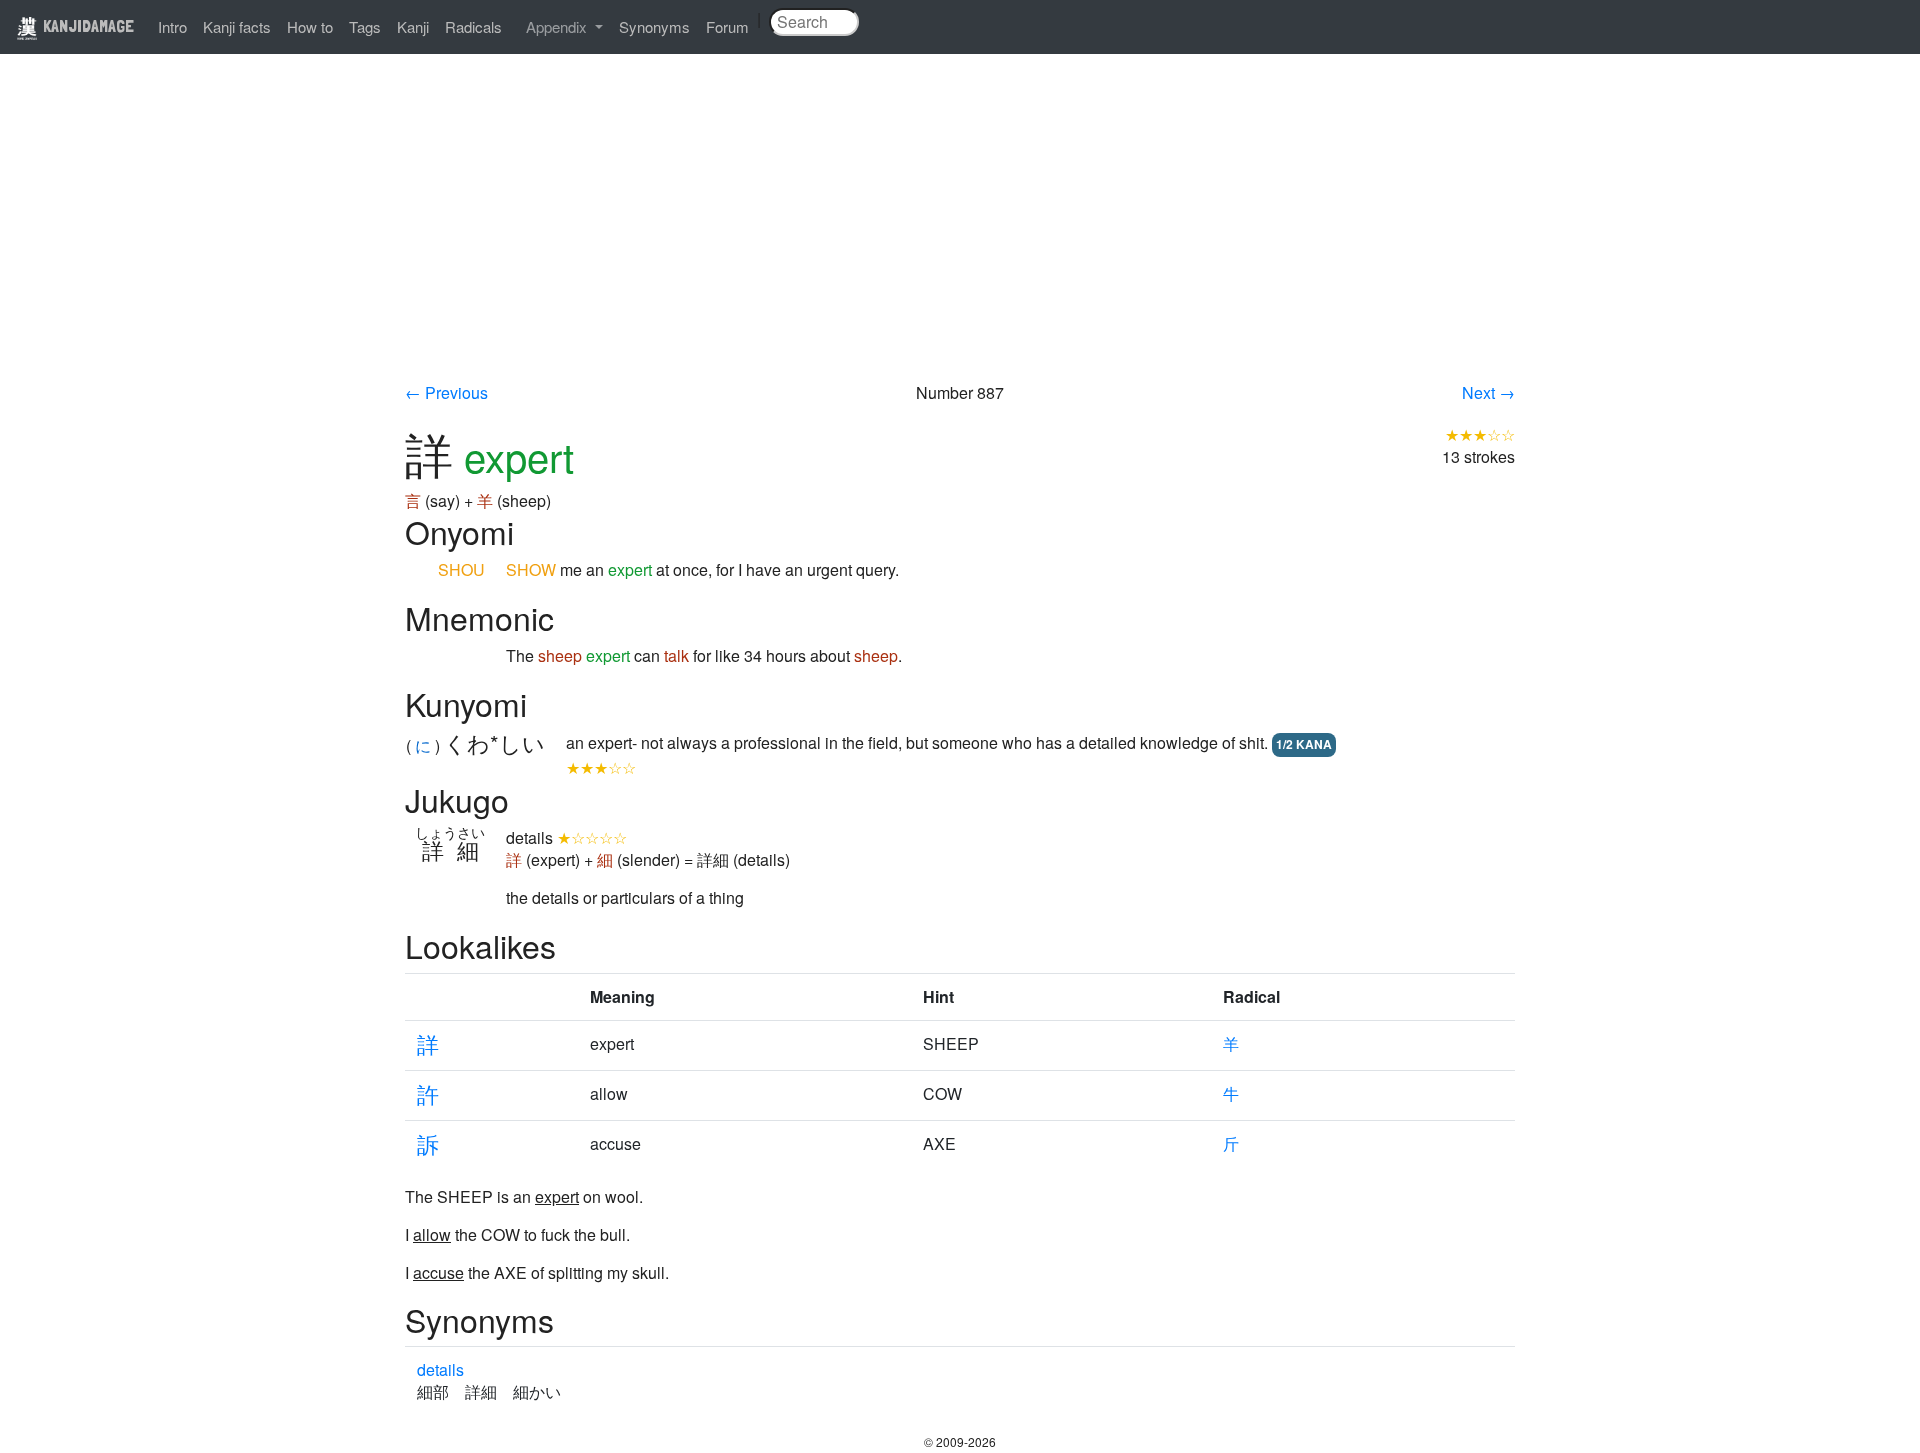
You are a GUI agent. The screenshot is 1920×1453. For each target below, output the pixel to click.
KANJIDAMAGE (86, 25)
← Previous (446, 392)
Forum (727, 26)
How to (310, 26)
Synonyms (654, 26)
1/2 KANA (1304, 744)
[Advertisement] (960, 232)
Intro (172, 26)
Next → (1488, 392)
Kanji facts (237, 26)
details (440, 1369)
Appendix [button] (558, 26)
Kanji (413, 26)
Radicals (473, 26)
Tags (365, 26)
